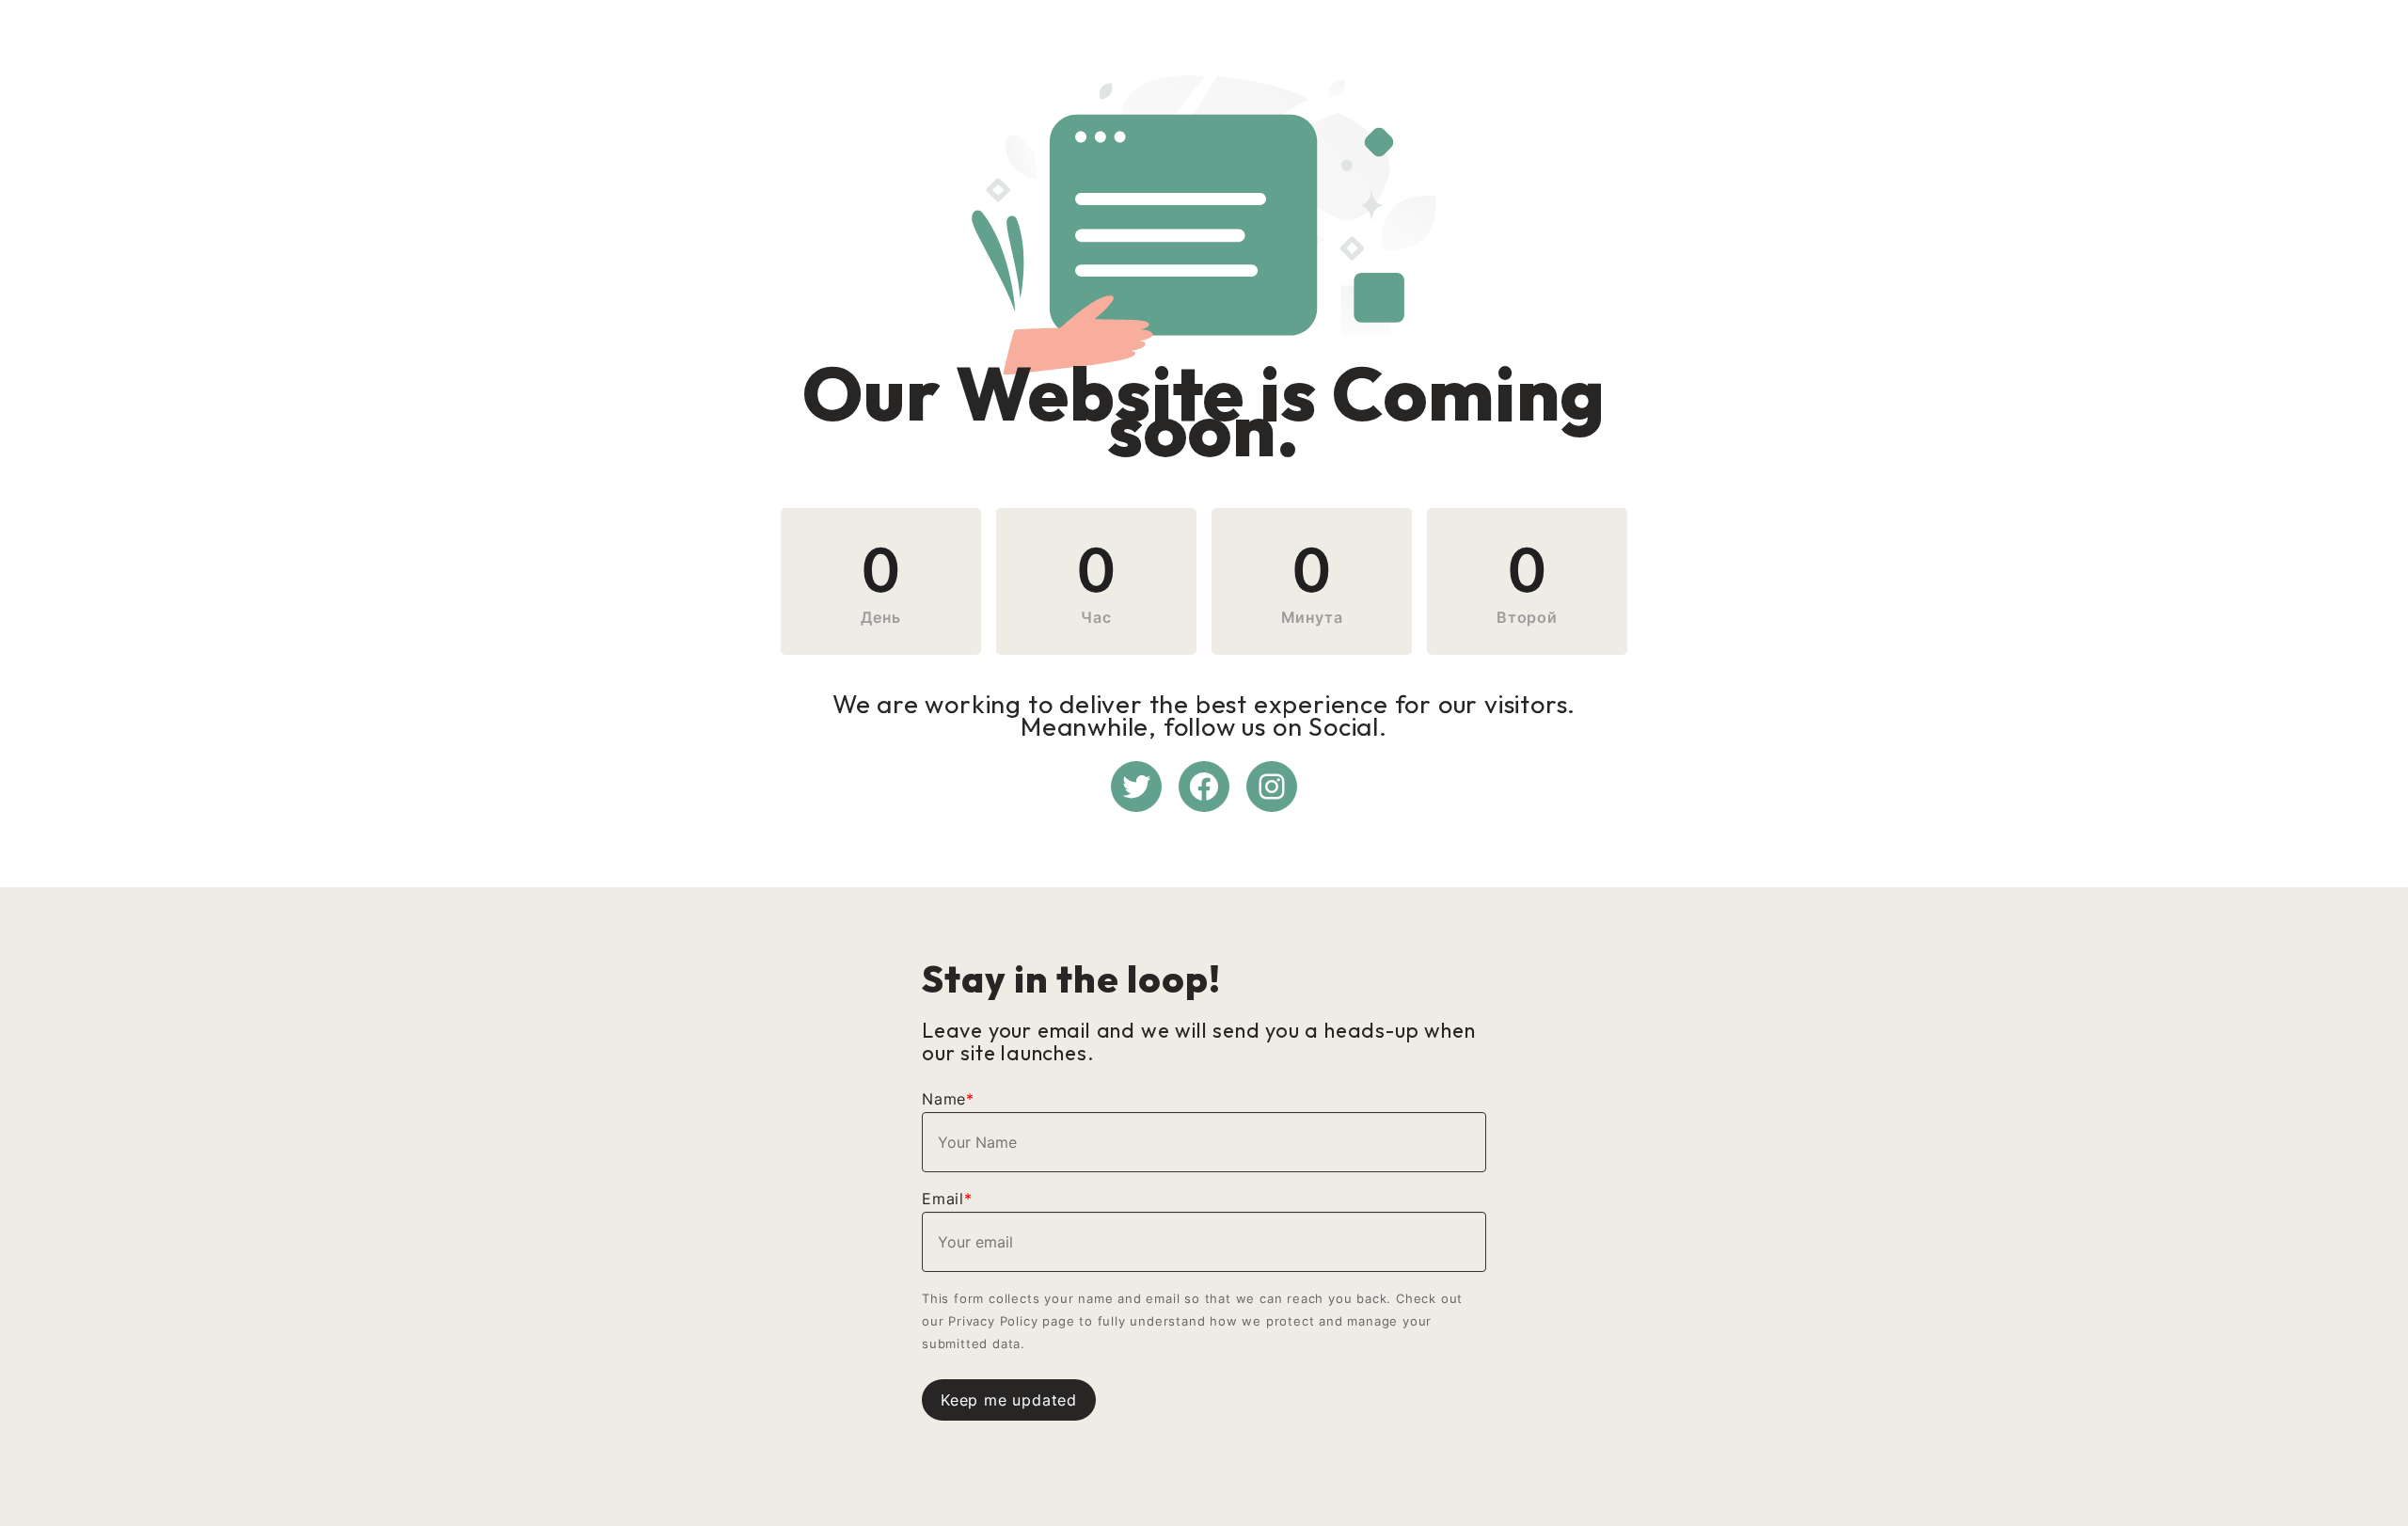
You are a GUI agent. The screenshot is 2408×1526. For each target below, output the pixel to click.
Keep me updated (1009, 1400)
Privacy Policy (993, 1321)
